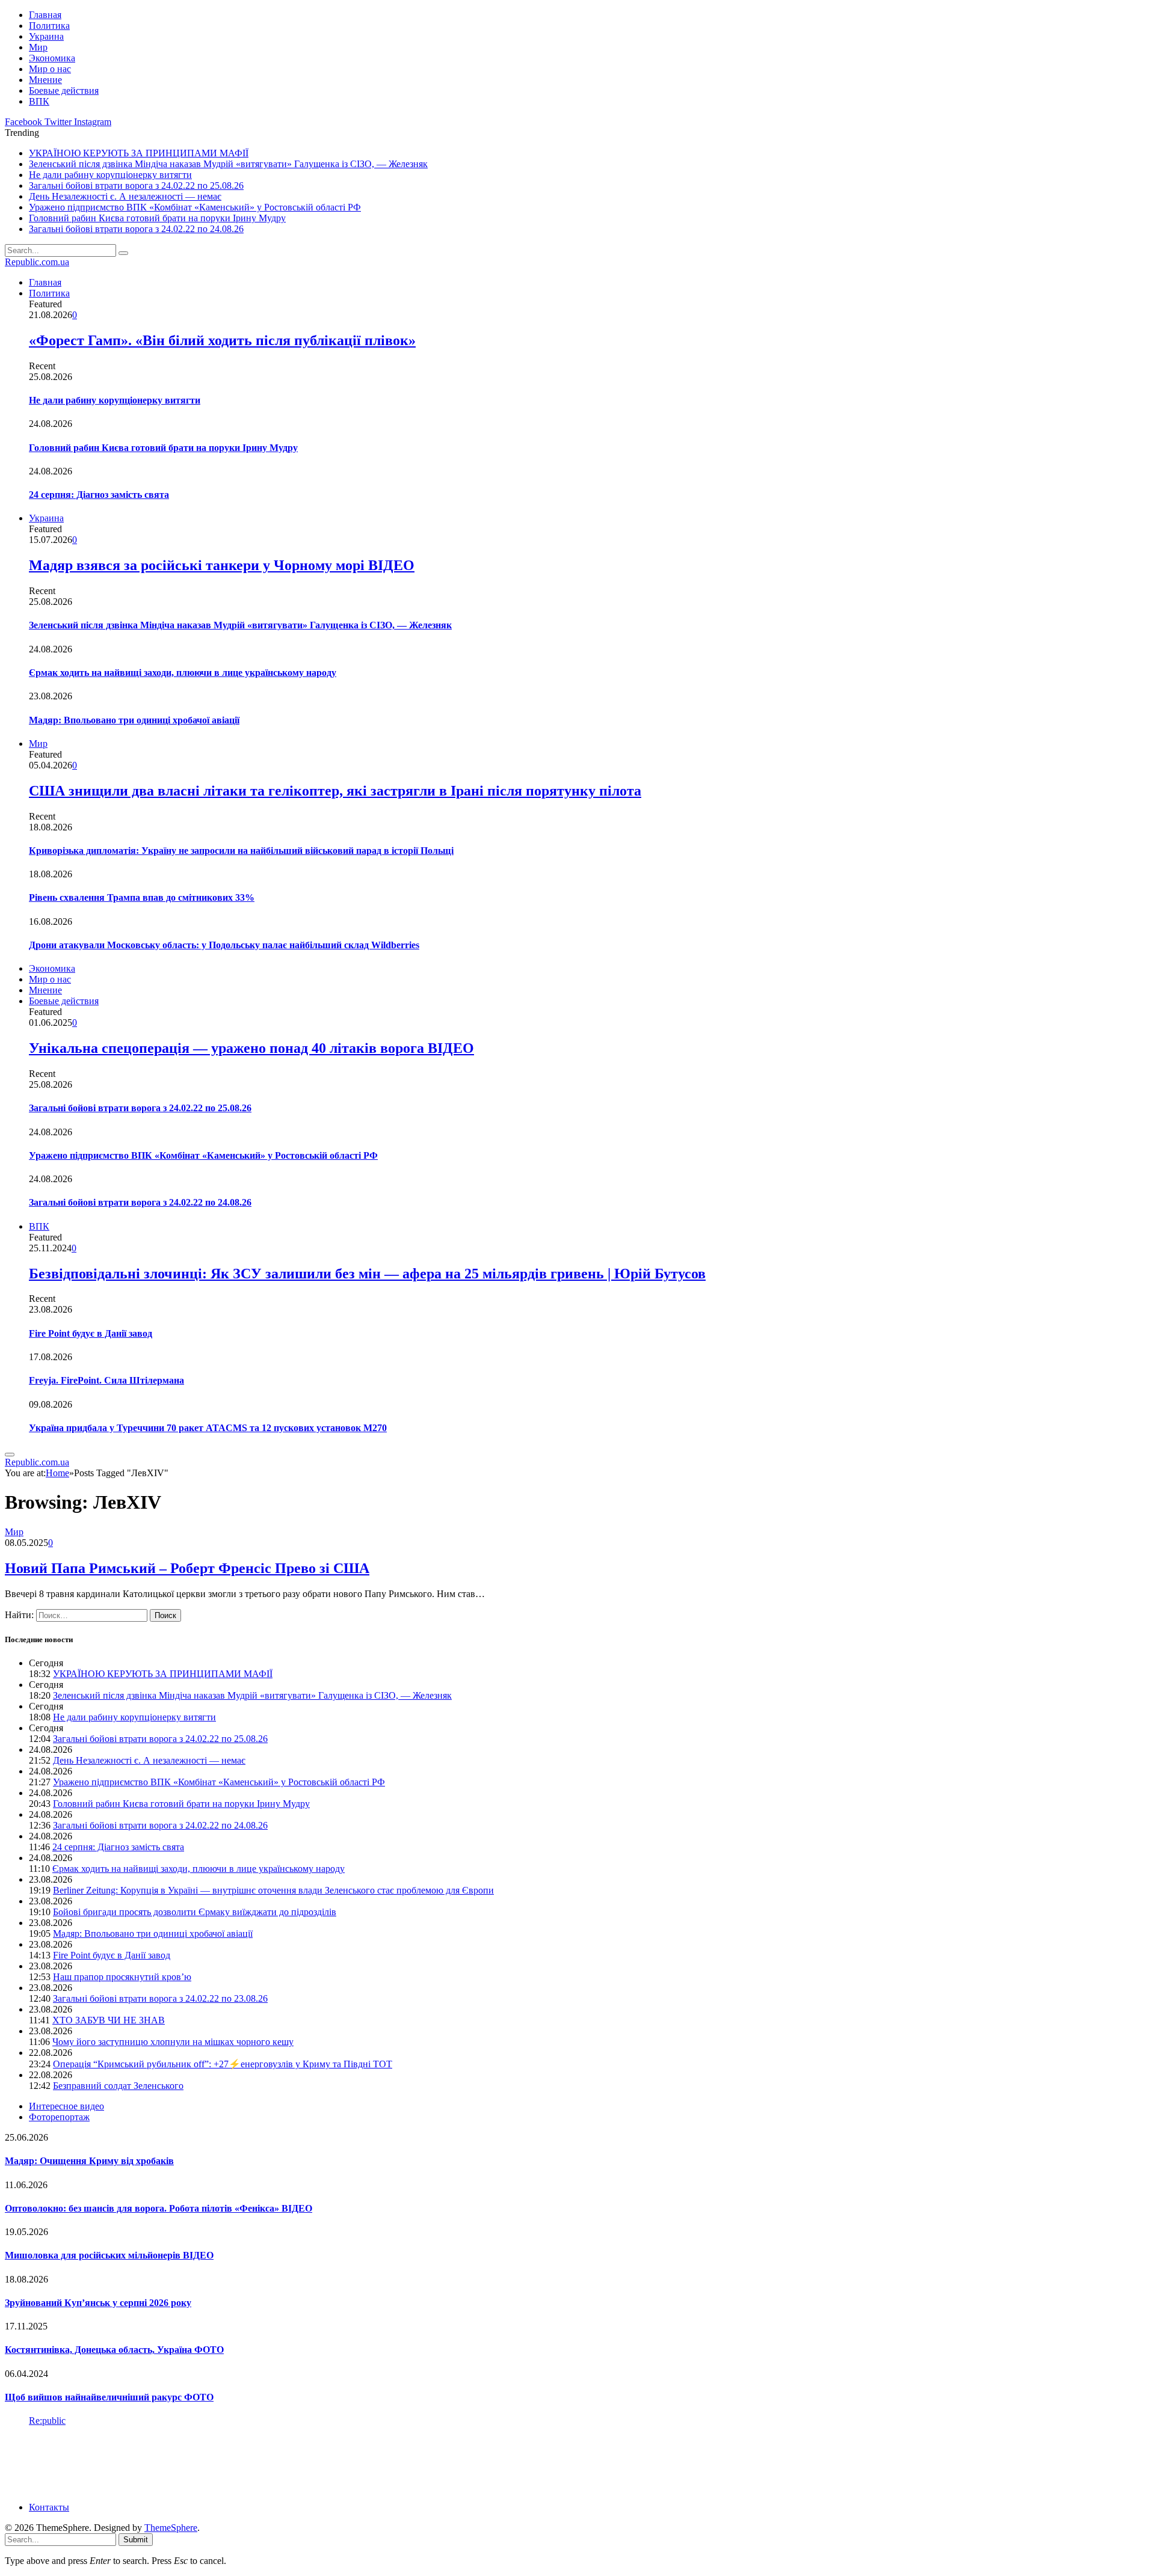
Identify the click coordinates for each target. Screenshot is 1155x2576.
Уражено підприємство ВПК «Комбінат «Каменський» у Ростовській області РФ (195, 207)
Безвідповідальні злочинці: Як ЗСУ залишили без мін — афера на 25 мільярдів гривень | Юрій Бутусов (367, 1274)
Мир (38, 47)
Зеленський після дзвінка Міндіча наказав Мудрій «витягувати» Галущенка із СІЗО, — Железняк (228, 164)
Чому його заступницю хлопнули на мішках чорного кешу (173, 2042)
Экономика (52, 58)
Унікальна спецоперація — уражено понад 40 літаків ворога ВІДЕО (251, 1048)
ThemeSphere (171, 2528)
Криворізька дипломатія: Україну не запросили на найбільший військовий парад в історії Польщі (241, 851)
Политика (49, 26)
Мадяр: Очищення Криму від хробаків (89, 2161)
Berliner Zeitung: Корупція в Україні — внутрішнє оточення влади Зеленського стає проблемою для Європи (273, 1890)
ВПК (39, 101)
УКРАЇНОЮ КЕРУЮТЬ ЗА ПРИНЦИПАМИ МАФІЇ (139, 153)
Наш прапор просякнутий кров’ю (122, 1977)
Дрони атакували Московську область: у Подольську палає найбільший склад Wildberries (224, 945)
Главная (45, 15)
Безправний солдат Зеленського (118, 2086)
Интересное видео (66, 2106)
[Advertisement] (224, 2463)
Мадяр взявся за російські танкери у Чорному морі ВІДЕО (222, 565)
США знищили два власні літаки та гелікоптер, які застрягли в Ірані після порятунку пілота (335, 791)
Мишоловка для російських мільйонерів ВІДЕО (109, 2255)
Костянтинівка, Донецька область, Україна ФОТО (114, 2350)
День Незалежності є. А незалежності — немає (125, 196)
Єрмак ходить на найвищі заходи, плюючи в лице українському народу (183, 673)
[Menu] (10, 1455)
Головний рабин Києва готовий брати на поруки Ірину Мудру (157, 218)
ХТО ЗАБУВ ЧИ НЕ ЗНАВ (109, 2020)
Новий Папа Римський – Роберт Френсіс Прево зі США (187, 1568)
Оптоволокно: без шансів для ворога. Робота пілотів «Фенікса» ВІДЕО (159, 2208)
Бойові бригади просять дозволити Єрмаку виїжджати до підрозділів (195, 1912)
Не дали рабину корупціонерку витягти (110, 175)
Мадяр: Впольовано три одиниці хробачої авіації (134, 720)
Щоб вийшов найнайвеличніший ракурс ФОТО (109, 2397)
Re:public (47, 2421)
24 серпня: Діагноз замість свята (99, 495)
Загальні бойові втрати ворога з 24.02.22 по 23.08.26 (160, 1998)
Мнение (45, 80)
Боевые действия (64, 90)
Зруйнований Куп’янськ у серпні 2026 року (98, 2303)
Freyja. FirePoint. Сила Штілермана (106, 1380)
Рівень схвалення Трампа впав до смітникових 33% (142, 897)
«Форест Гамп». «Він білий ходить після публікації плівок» (222, 340)
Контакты (49, 2507)
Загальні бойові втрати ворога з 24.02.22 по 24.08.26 (136, 229)
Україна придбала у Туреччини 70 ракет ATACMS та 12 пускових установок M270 (208, 1428)
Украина (46, 36)
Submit (136, 2540)
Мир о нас (50, 69)
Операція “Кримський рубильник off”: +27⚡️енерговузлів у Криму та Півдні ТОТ (223, 2064)
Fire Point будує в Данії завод (91, 1333)
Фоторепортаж (59, 2117)
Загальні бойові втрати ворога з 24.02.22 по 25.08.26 (136, 186)
